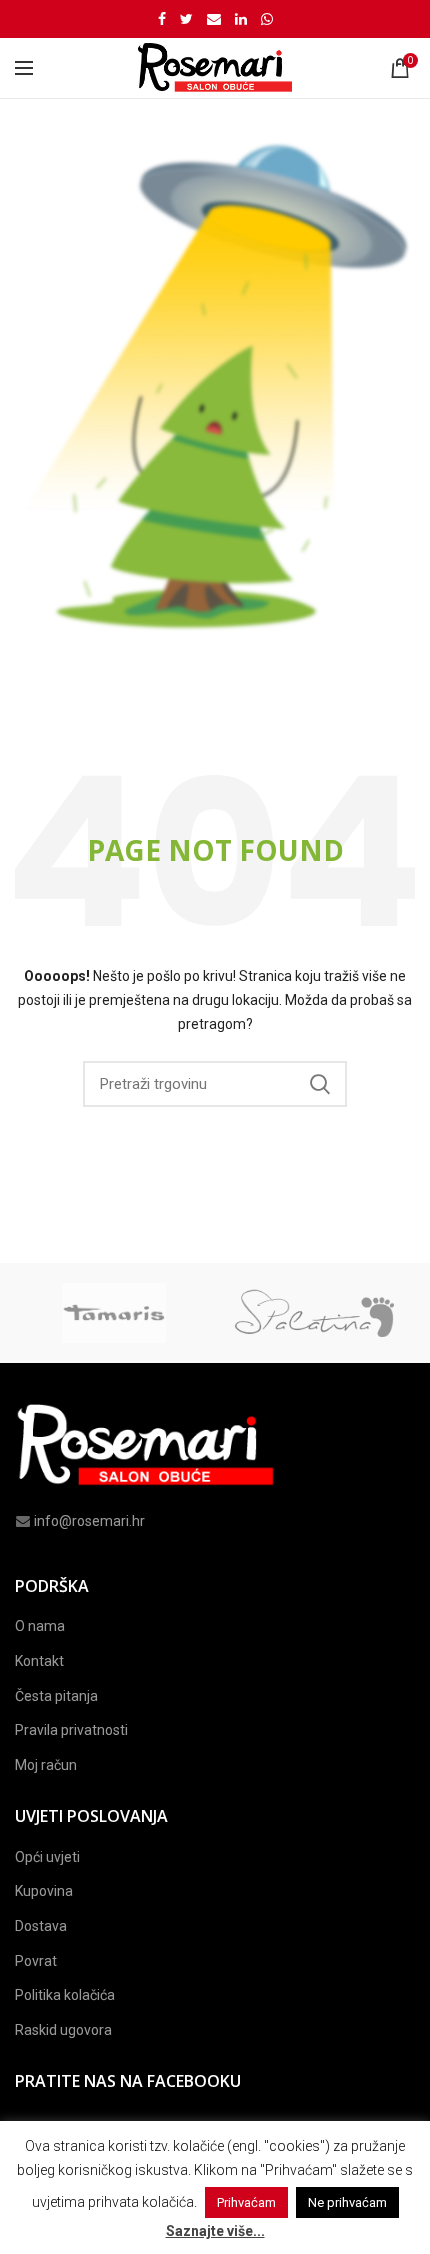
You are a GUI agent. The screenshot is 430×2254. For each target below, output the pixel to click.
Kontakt (39, 1661)
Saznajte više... (215, 2231)
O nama (40, 1626)
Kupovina (44, 1891)
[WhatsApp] (267, 19)
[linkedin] (241, 19)
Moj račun (46, 1765)
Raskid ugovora (63, 2030)
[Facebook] (162, 19)
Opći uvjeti (47, 1857)
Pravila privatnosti (71, 1730)
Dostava (41, 1926)
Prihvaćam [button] (246, 2202)
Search (320, 1084)
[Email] (214, 19)
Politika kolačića (65, 1995)
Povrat (36, 1961)
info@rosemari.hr (89, 1521)
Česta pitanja (56, 1696)
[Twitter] (186, 19)
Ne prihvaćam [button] (347, 2202)
